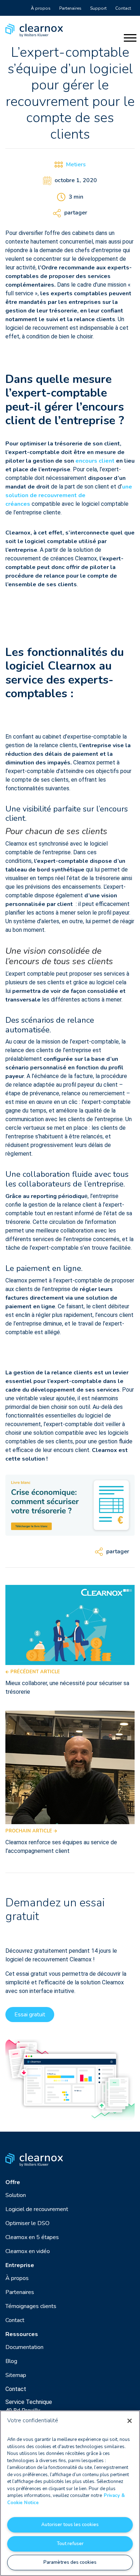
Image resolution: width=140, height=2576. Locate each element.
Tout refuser (70, 2544)
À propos (41, 8)
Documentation (24, 2347)
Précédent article (34, 1672)
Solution (16, 2195)
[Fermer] (130, 2421)
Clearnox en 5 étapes (32, 2237)
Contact (123, 8)
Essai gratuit (30, 2015)
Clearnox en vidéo (28, 2251)
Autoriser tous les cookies (70, 2525)
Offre (13, 2182)
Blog (11, 2361)
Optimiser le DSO (27, 2223)
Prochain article (29, 1831)
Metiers (76, 165)
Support (98, 8)
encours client (95, 461)
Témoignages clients (31, 2306)
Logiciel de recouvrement (37, 2209)
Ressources (22, 2334)
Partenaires (70, 8)
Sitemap (16, 2375)
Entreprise (20, 2265)
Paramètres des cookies (70, 2562)
